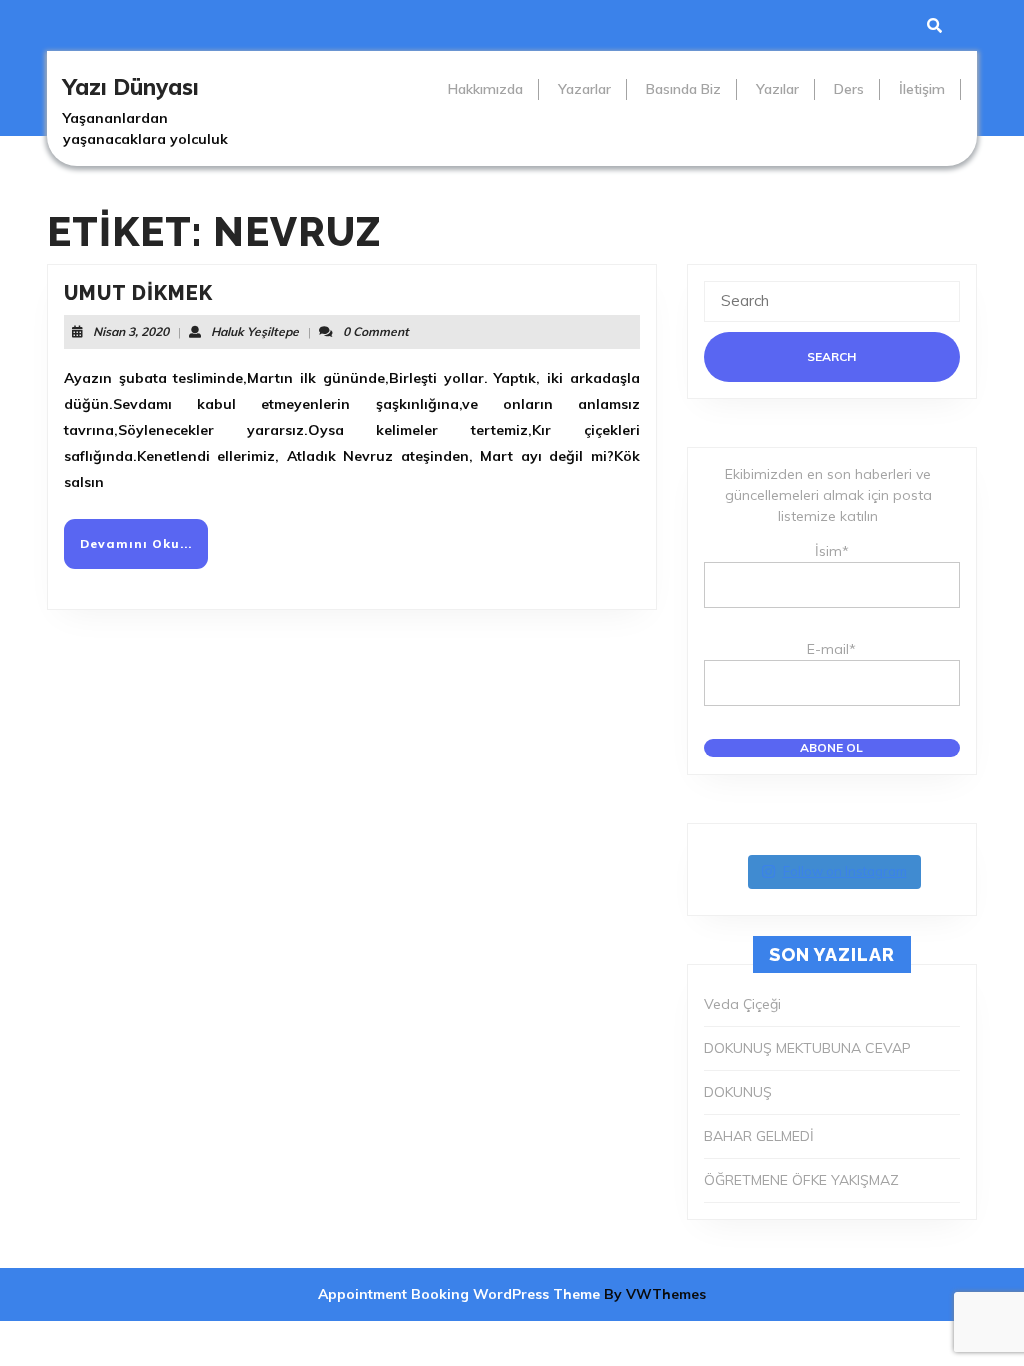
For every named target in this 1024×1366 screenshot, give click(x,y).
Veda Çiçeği (742, 1004)
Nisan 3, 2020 (131, 331)
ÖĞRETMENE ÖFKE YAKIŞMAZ (801, 1180)
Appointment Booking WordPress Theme (461, 1294)
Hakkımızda (485, 89)
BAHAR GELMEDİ (759, 1136)
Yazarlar (584, 89)
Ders (849, 89)
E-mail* (831, 649)
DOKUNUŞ (738, 1092)
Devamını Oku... (144, 551)
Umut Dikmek (138, 293)
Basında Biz (683, 89)
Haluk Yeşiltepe (255, 331)
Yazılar (777, 89)
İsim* (832, 551)
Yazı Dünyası (131, 87)
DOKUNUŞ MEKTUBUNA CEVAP (807, 1048)
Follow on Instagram (845, 871)
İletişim (922, 89)
